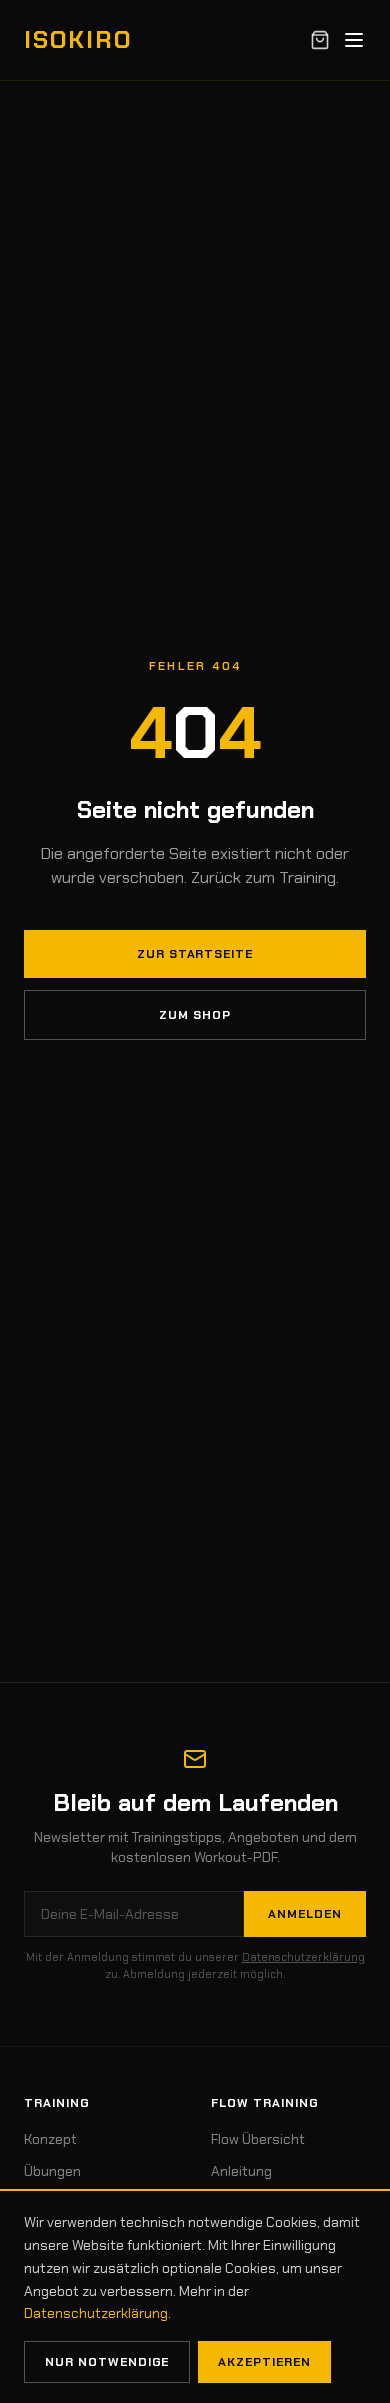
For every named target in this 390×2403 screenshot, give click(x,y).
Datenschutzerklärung (303, 1957)
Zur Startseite (195, 954)
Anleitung (241, 2171)
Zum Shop (195, 1015)
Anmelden (305, 1914)
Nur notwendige (107, 2362)
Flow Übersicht (258, 2139)
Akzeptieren (264, 2362)
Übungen (52, 2171)
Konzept (50, 2139)
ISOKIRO (77, 39)
